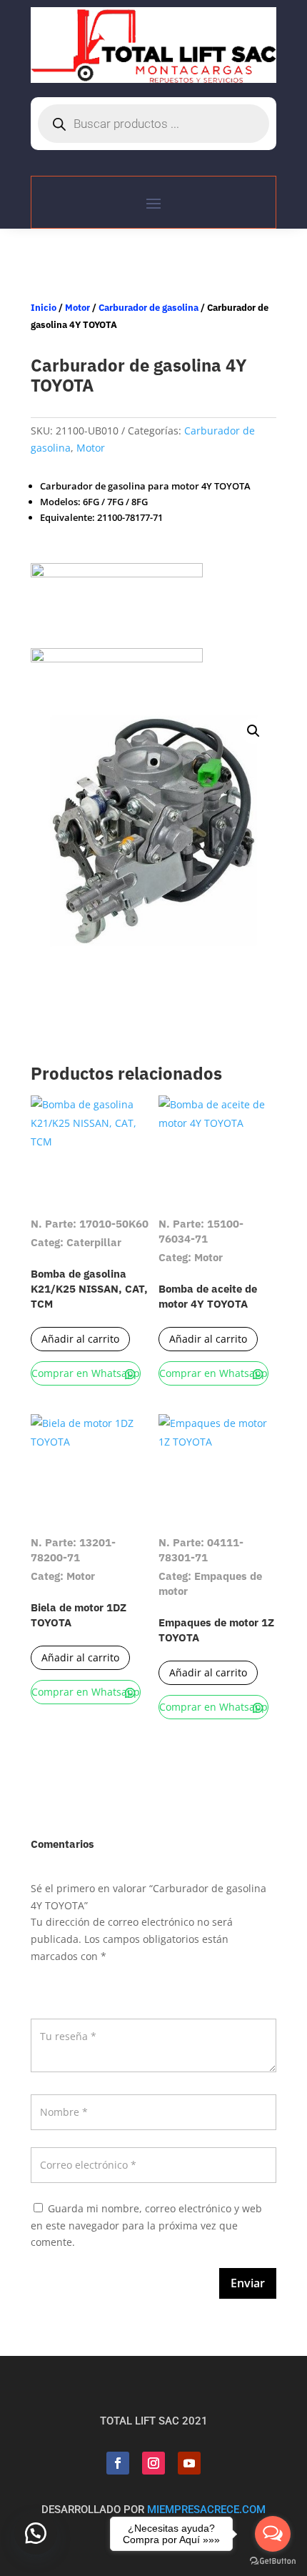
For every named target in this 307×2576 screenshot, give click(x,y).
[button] (253, 731)
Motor (77, 308)
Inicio (44, 308)
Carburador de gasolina (149, 308)
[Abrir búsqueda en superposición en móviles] (153, 124)
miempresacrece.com (206, 2510)
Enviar (248, 2283)
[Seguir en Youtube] (189, 2463)
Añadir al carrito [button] (80, 1339)
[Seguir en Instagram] (153, 2463)
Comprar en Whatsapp (86, 1373)
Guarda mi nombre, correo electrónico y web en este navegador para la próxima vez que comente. (146, 2226)
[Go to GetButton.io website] (273, 2561)
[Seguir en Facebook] (118, 2463)
